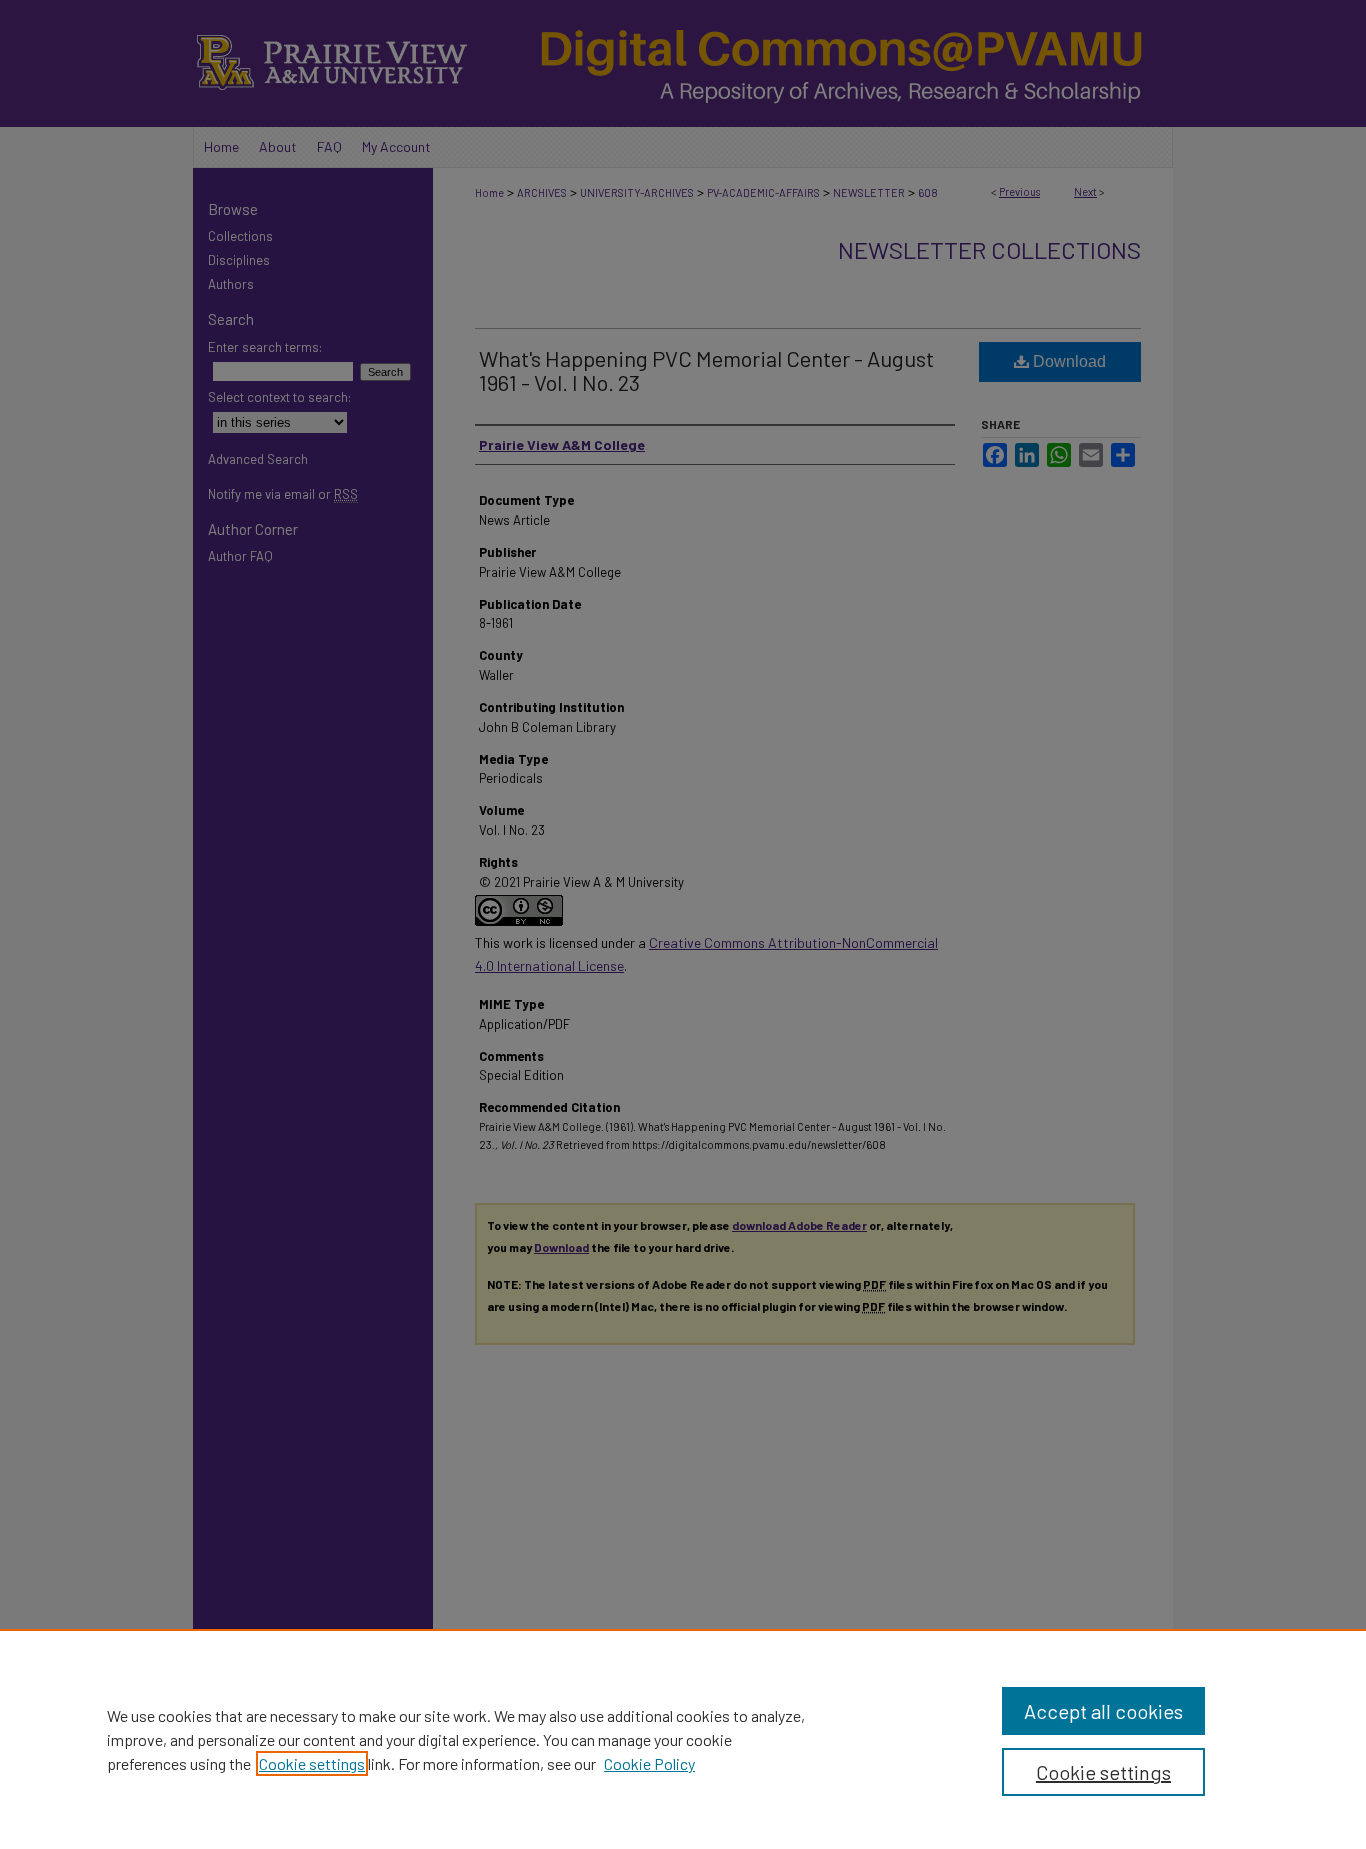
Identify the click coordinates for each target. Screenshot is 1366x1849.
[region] (683, 1739)
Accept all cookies (1103, 1711)
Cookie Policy (649, 1763)
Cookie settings (312, 1763)
